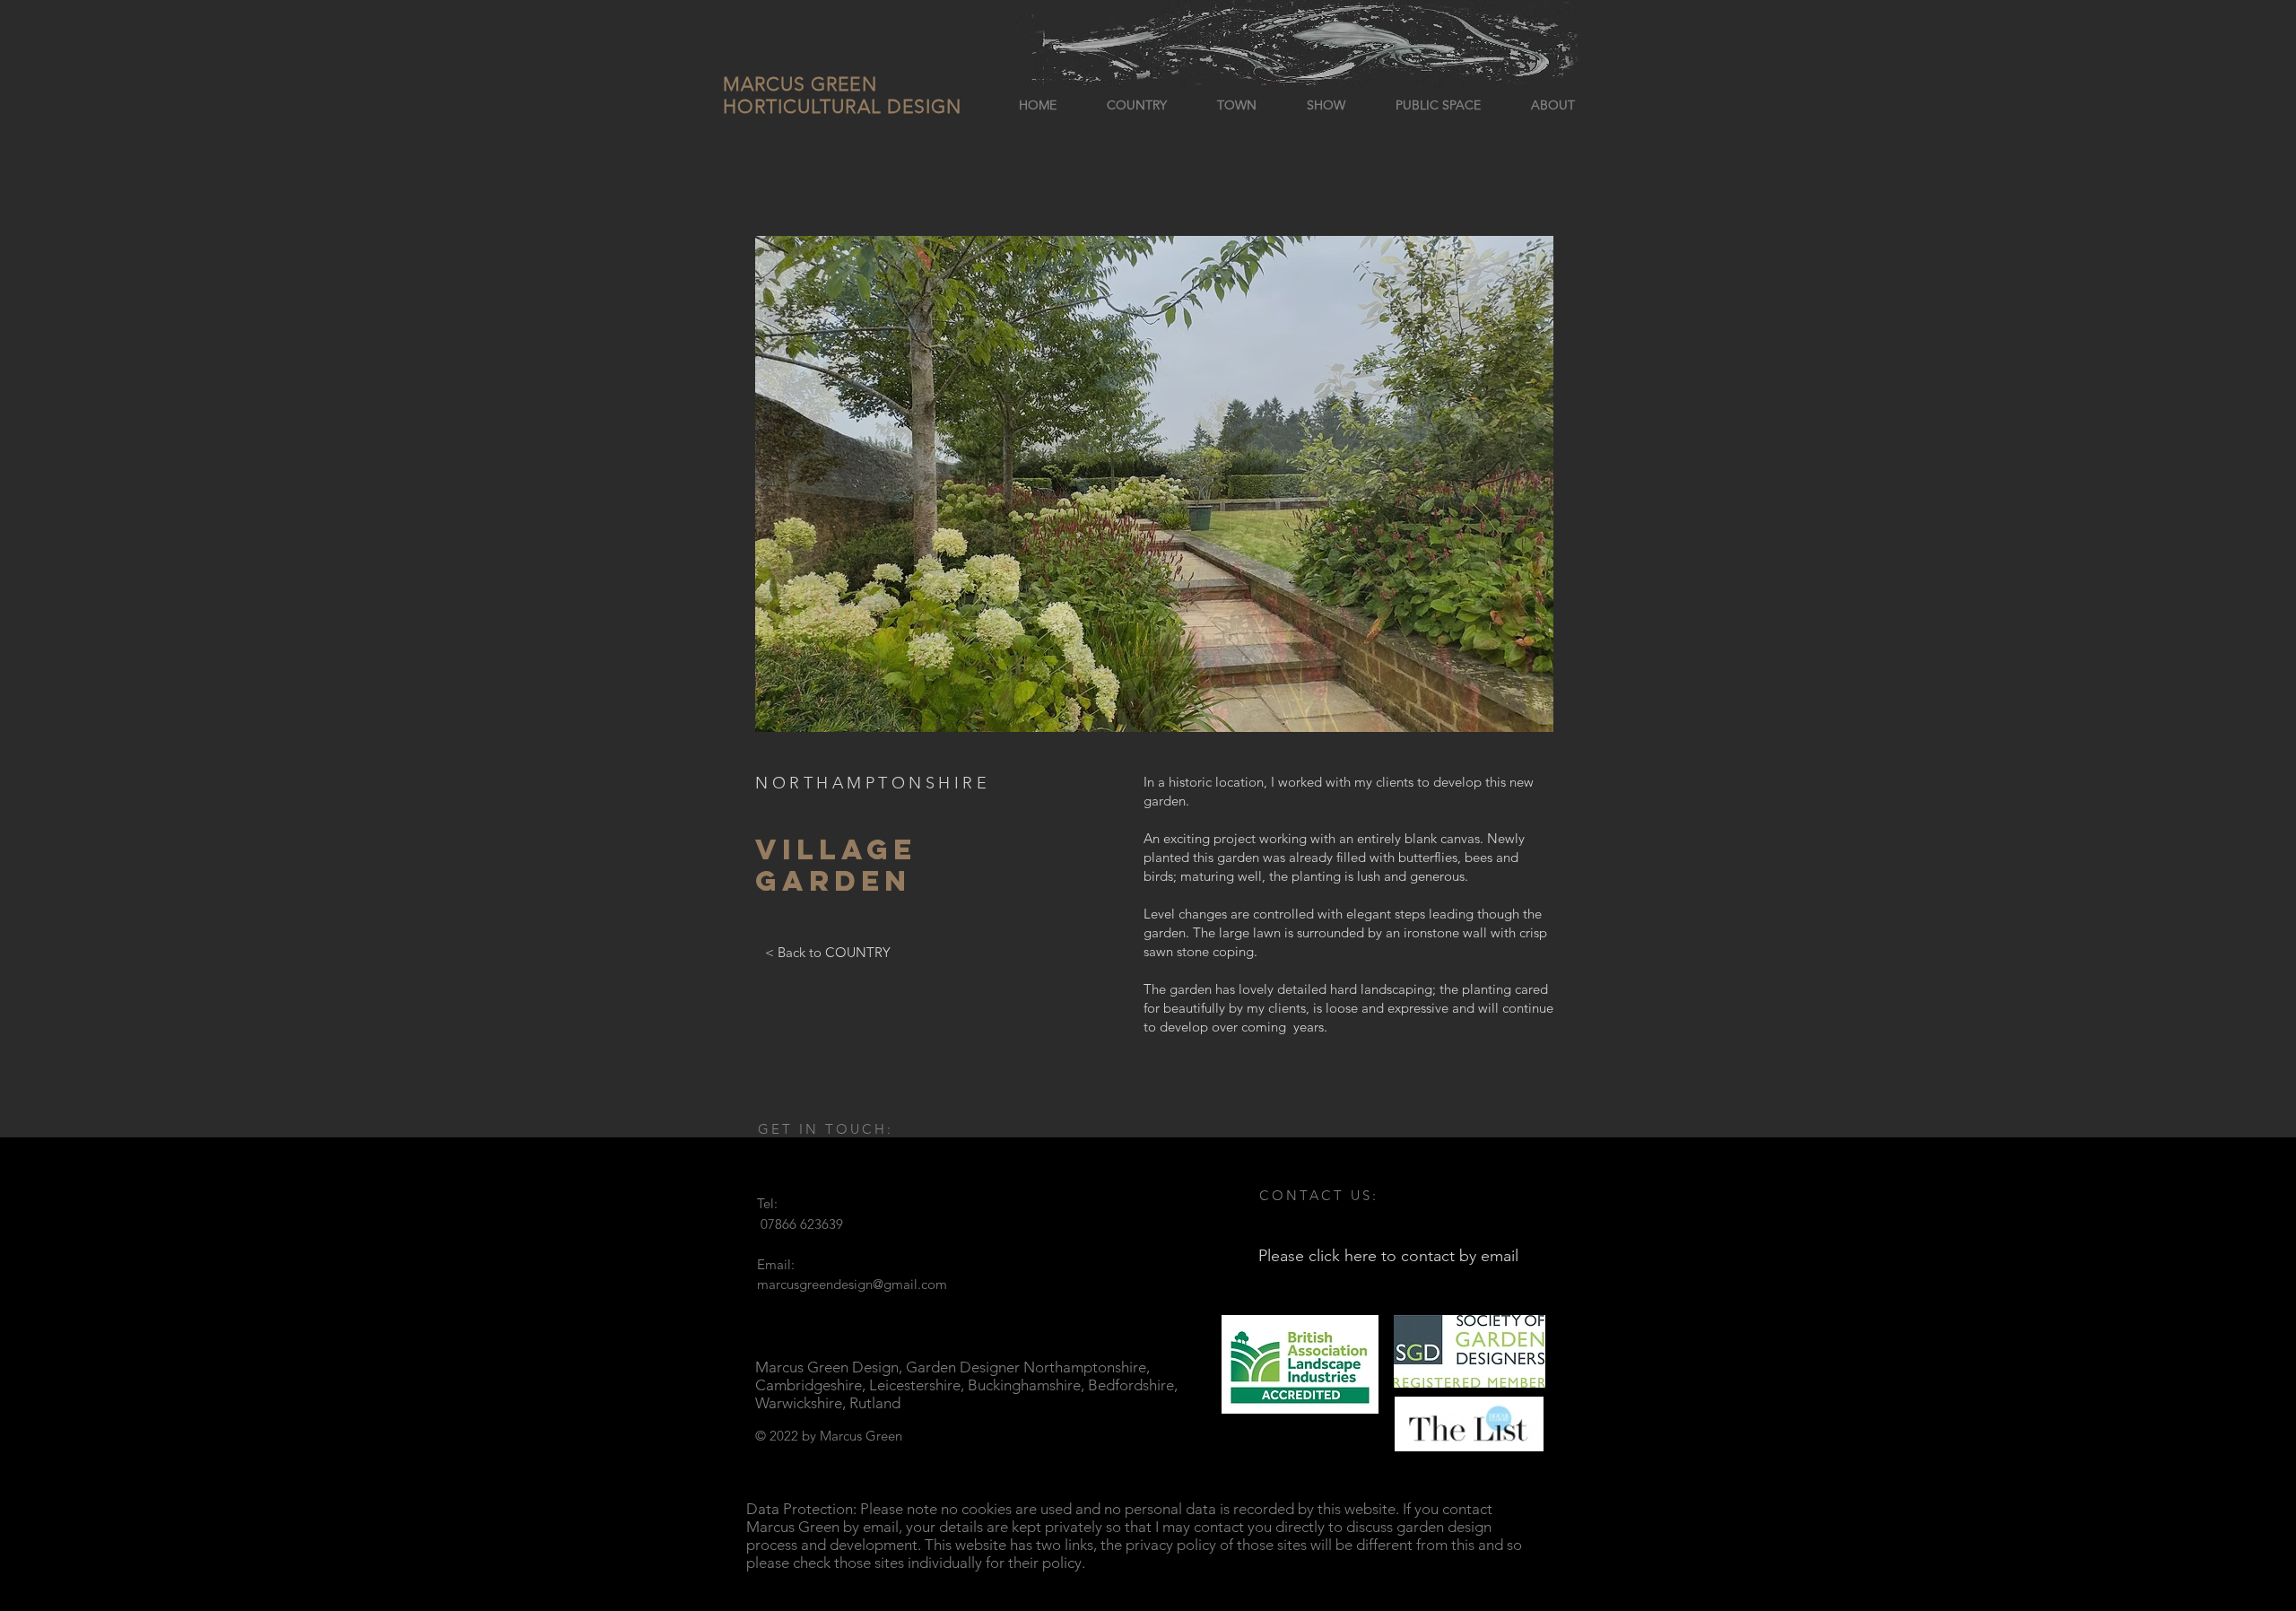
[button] (1154, 484)
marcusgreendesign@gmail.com (852, 1284)
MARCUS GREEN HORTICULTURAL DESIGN (842, 95)
